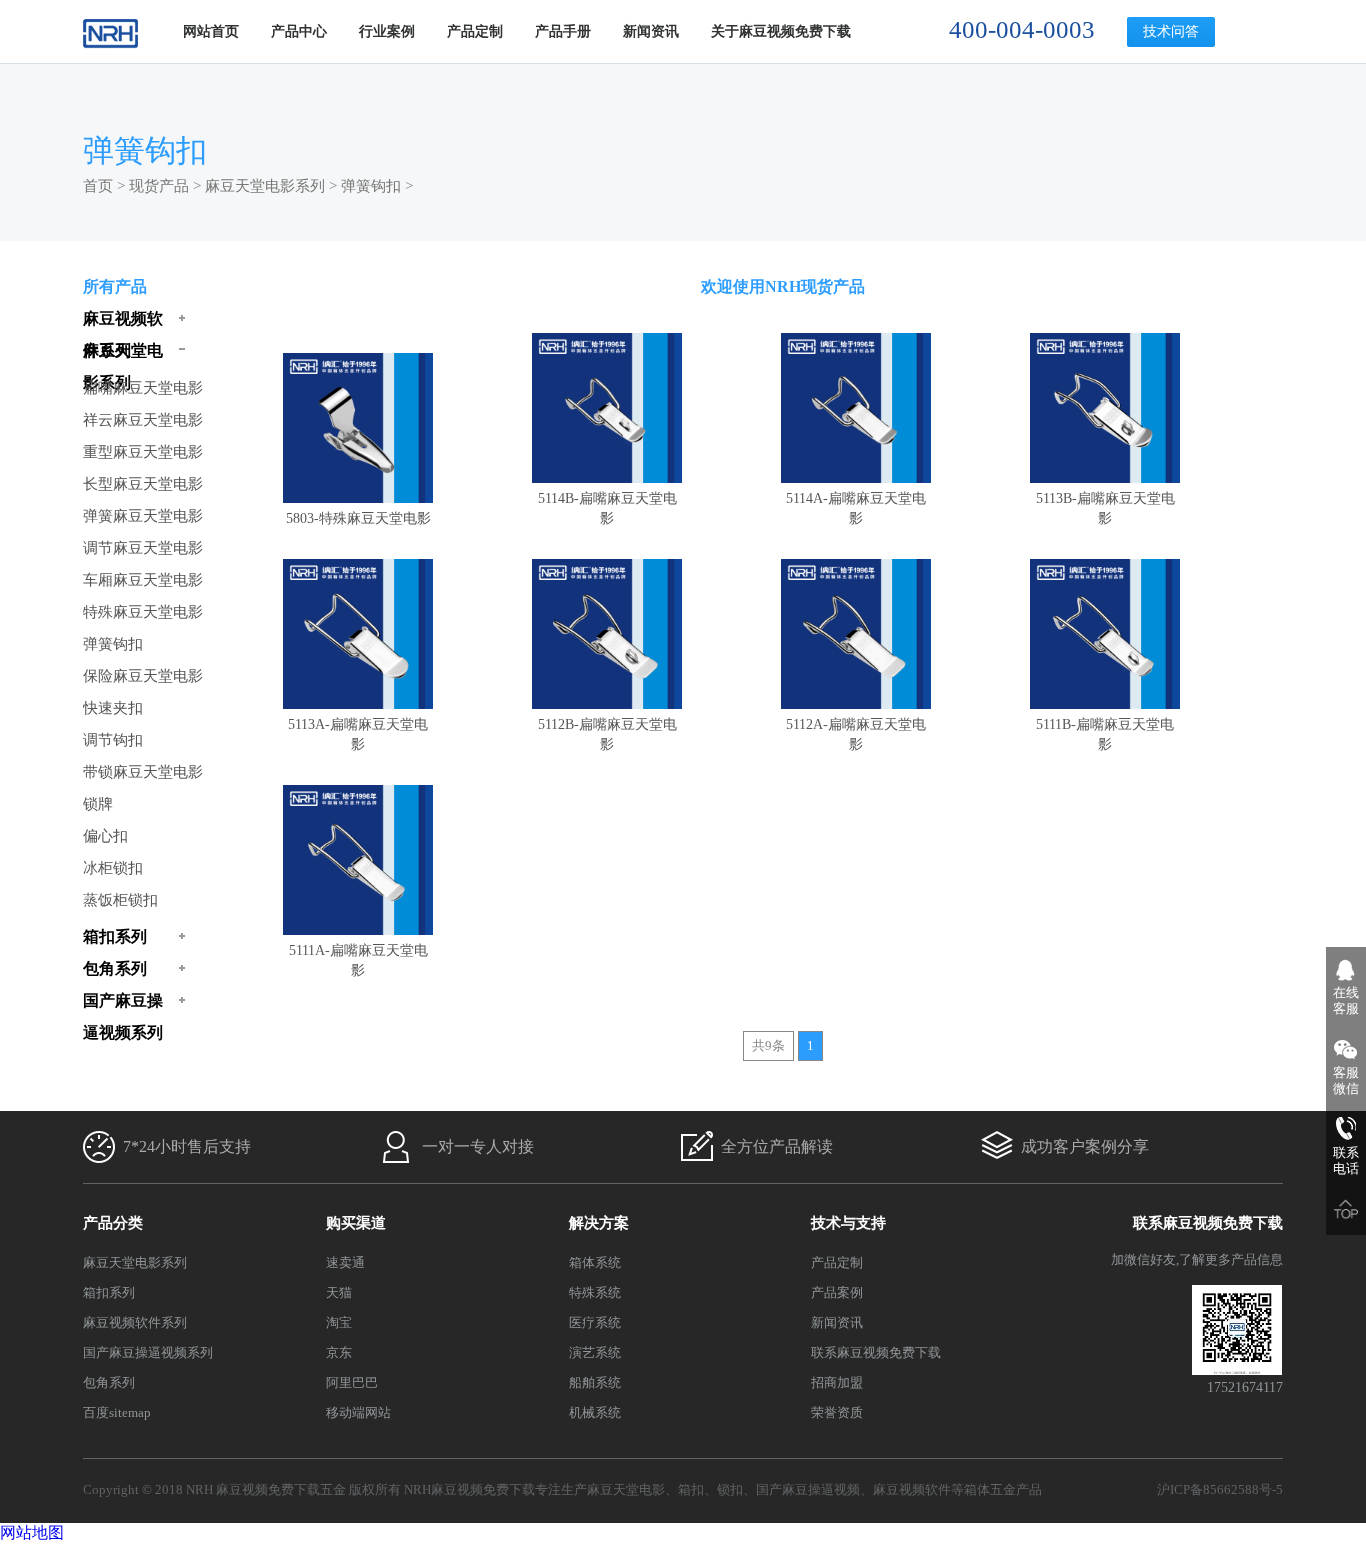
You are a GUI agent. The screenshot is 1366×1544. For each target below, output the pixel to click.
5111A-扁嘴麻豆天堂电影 (358, 960)
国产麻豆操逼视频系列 (148, 1352)
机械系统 (595, 1412)
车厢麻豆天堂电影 (143, 580)
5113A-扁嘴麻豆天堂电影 (358, 734)
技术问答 (1171, 31)
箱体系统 (595, 1262)
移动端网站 (358, 1412)
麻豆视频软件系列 (135, 1322)
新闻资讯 (651, 31)
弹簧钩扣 (371, 186)
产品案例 (837, 1292)
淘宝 (339, 1322)
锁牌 (98, 804)
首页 (98, 186)
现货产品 (159, 186)
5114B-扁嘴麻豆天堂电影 (607, 508)
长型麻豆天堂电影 (143, 484)
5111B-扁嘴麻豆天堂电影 (1105, 734)
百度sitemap (117, 1412)
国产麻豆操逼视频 (808, 1489)
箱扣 (691, 1489)
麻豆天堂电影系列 (265, 186)
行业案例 (387, 31)
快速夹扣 (113, 708)
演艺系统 (595, 1352)
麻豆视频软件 (912, 1489)
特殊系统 (595, 1292)
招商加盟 (837, 1382)
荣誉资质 (837, 1412)
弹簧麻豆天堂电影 (143, 516)
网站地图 (32, 1532)
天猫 (339, 1292)
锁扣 (730, 1489)
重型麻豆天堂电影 (143, 452)
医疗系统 (595, 1322)
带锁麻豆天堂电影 (143, 772)
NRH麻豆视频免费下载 (469, 1489)
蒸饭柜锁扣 (120, 900)
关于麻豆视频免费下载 (781, 31)
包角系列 (109, 1382)
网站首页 (211, 31)
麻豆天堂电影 (626, 1489)
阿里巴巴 (352, 1382)
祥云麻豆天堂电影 (143, 420)
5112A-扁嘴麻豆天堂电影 (856, 734)
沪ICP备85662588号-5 (1220, 1489)
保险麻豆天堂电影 (143, 676)
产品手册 (563, 31)
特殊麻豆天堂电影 (143, 612)
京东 (339, 1352)
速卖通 (345, 1262)
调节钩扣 (113, 740)
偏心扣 (105, 836)
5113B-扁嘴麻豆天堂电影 (1105, 508)
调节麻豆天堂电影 (143, 548)
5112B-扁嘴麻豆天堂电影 (607, 734)
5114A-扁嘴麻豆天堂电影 (856, 508)
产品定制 (475, 31)
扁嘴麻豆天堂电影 (143, 388)
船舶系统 (595, 1382)
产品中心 (299, 31)
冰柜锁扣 (113, 868)
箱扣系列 (109, 1292)
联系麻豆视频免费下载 (876, 1352)
